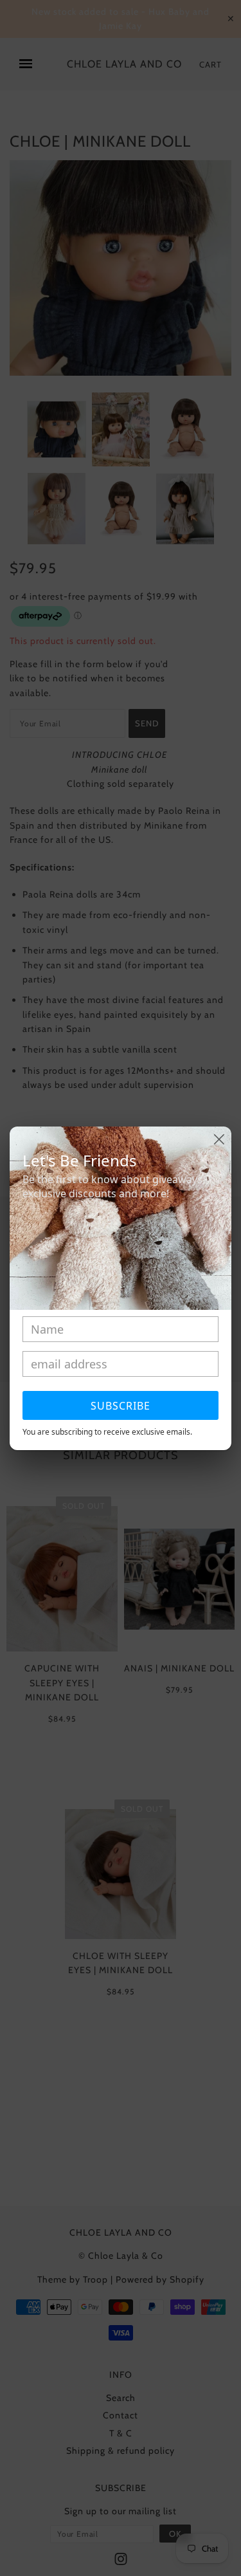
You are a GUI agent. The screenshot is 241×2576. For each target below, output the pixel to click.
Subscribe (121, 1406)
